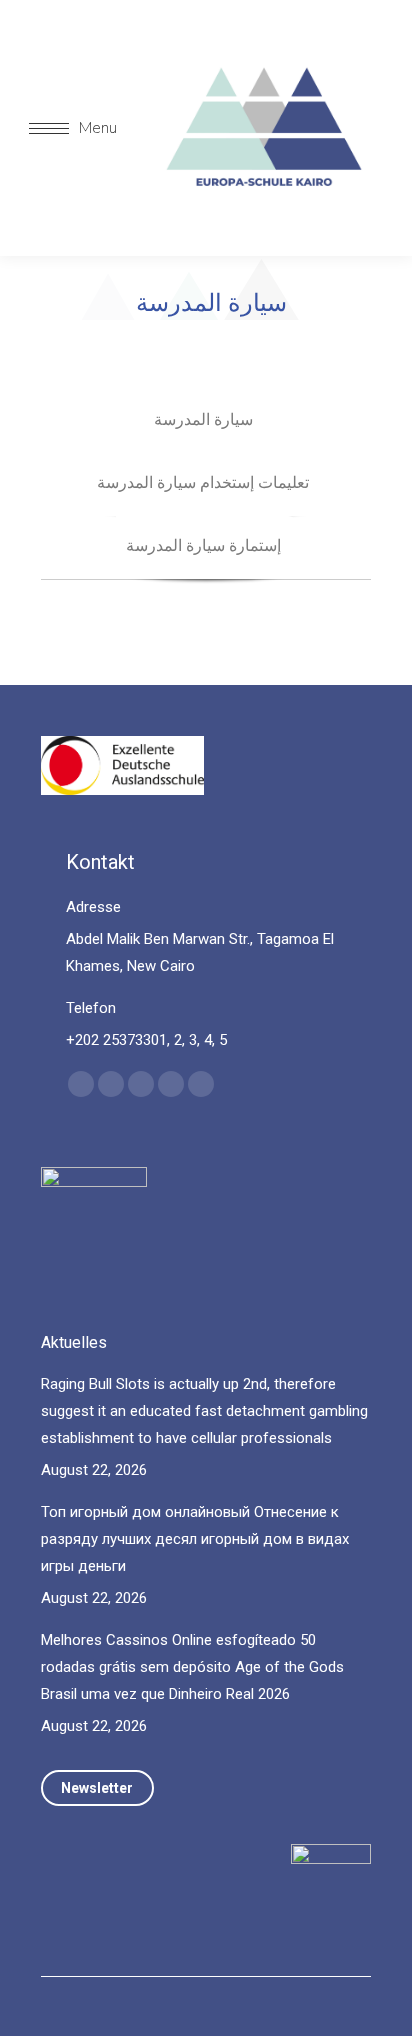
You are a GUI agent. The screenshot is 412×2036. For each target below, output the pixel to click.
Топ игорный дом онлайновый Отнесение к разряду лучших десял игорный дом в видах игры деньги (195, 1539)
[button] (318, 33)
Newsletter (97, 1788)
